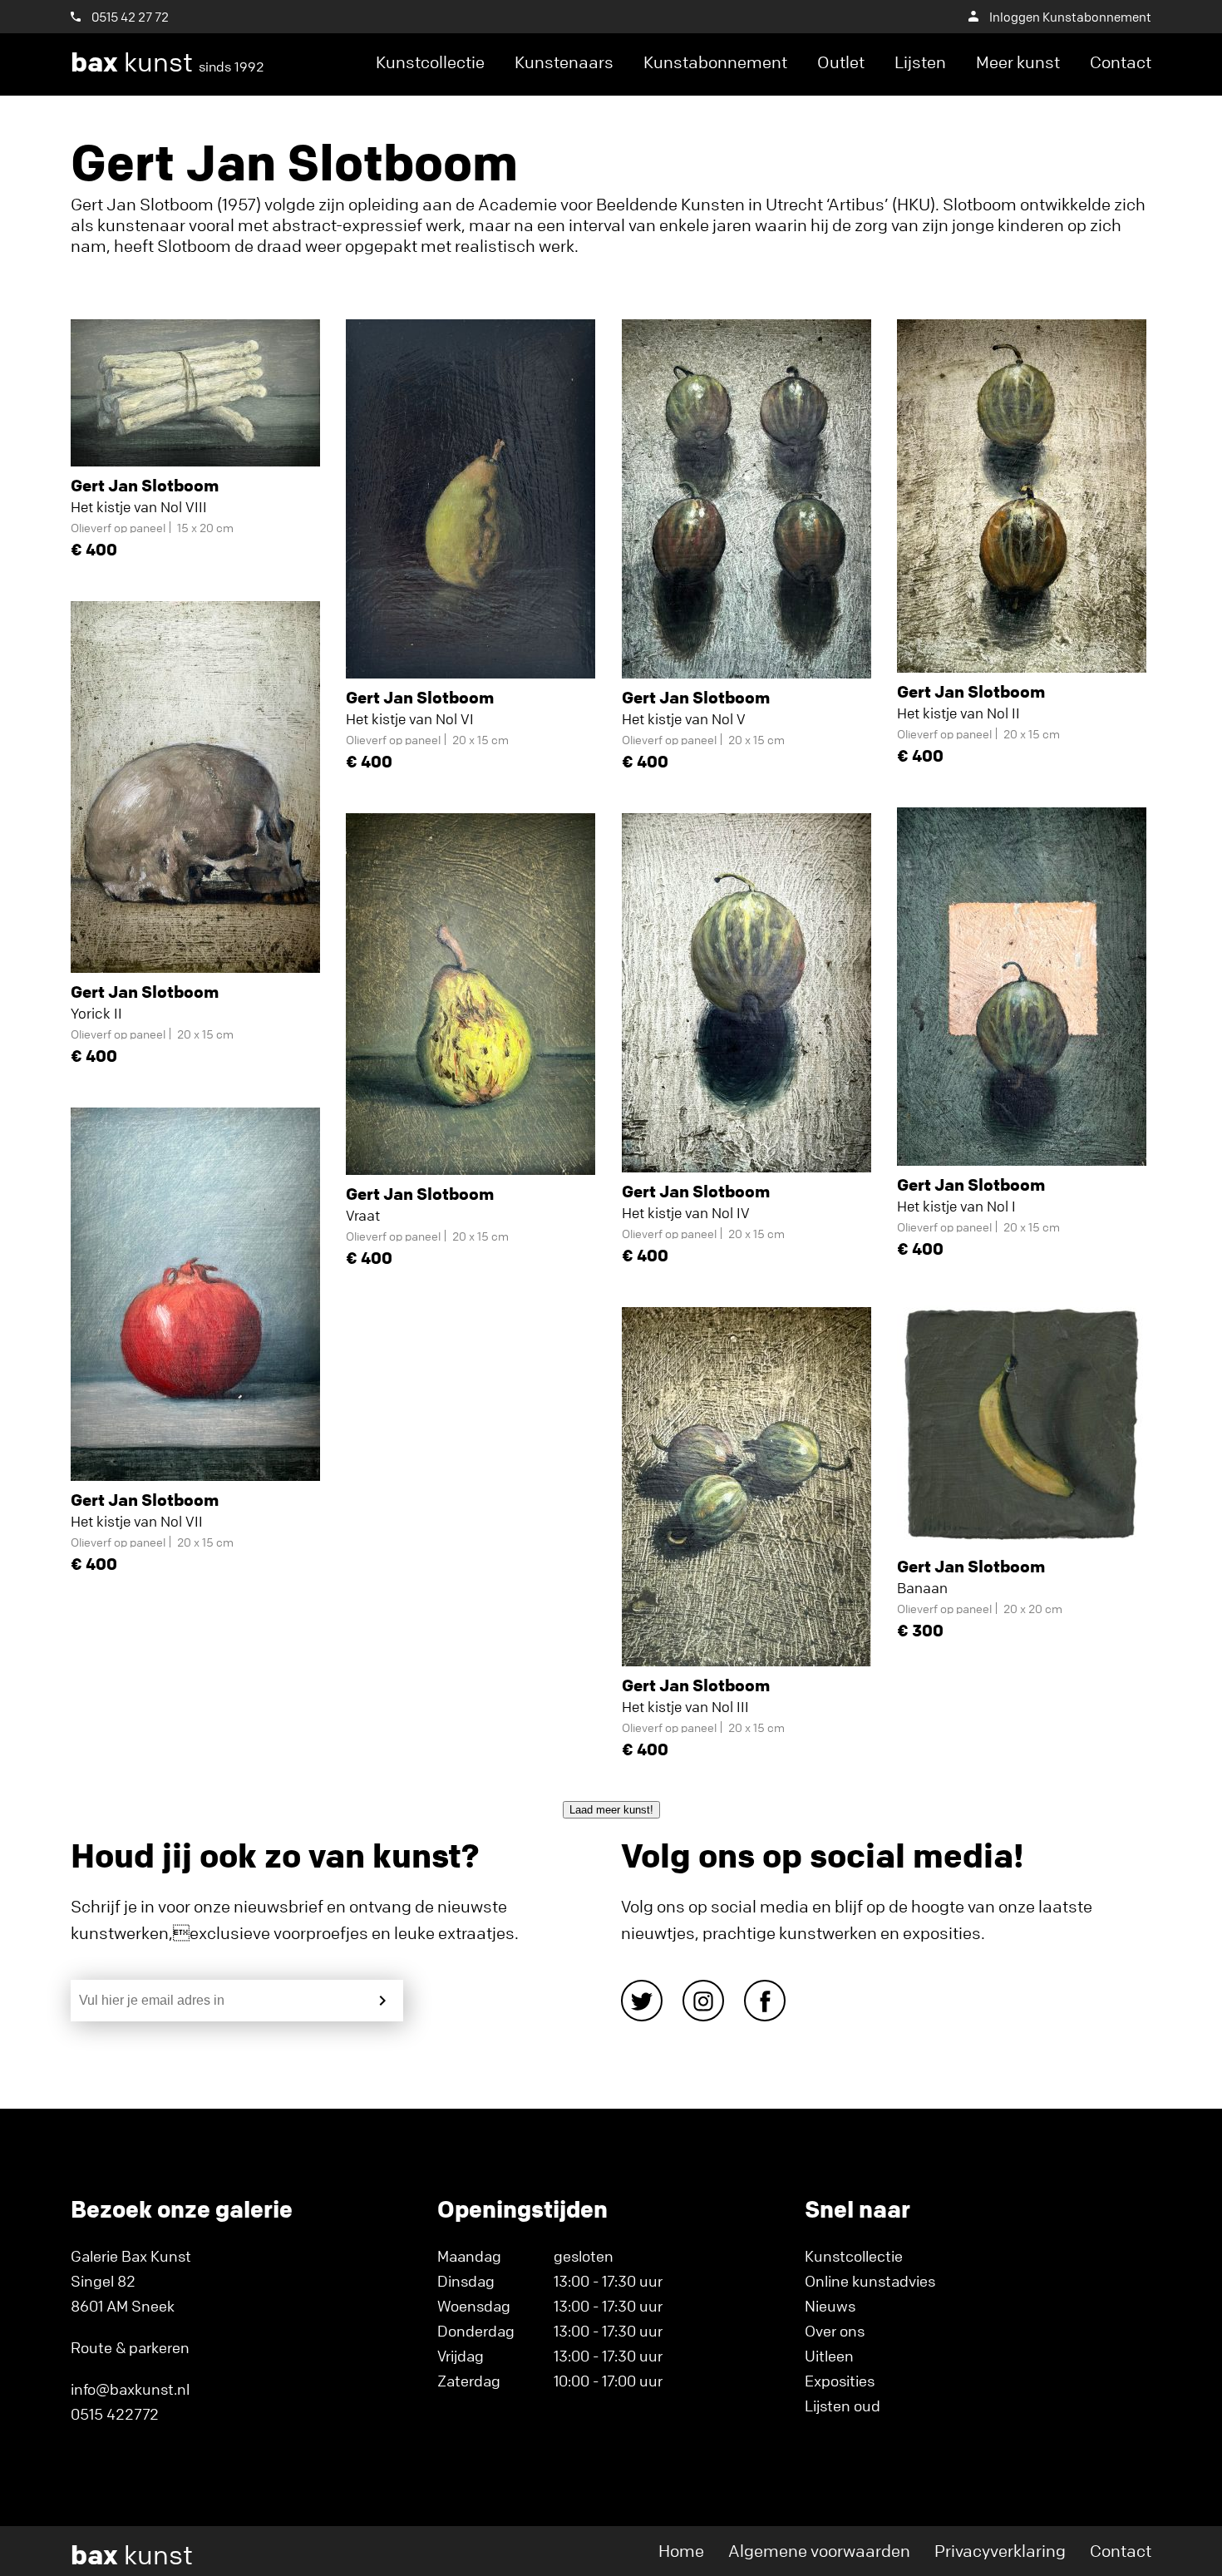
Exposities (840, 2381)
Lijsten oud (843, 2406)
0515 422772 (115, 2414)
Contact (1121, 62)
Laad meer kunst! (611, 1810)
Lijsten (920, 62)
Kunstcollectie (430, 62)
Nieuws (830, 2306)
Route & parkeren (130, 2347)
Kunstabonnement (715, 62)
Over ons (835, 2331)
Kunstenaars (564, 62)
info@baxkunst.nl (130, 2389)
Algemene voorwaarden (819, 2551)
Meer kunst (1018, 62)
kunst (168, 62)
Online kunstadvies (870, 2281)
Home (681, 2551)
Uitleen (829, 2356)
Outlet (841, 62)
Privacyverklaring (1000, 2551)
